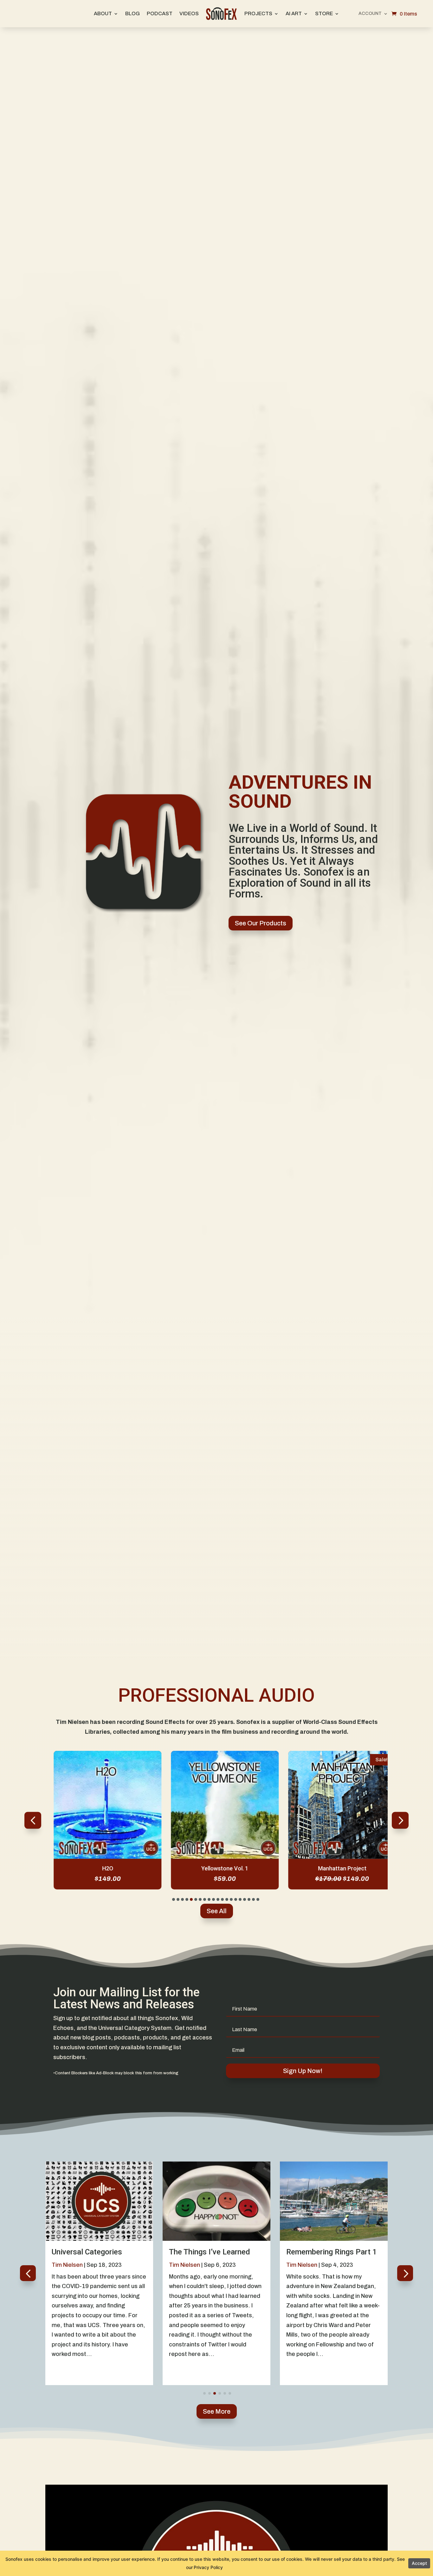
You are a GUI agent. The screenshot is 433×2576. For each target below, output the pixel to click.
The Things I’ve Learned (92, 2252)
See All (217, 1911)
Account (370, 14)
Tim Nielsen (67, 2265)
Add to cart (99, 1858)
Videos (189, 13)
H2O (99, 1868)
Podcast (160, 13)
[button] (400, 1820)
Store (324, 13)
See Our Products (261, 923)
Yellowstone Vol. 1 (217, 1868)
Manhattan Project (334, 1868)
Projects (258, 13)
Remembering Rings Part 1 (214, 2252)
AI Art (294, 13)
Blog (132, 13)
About (103, 13)
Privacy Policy (208, 2567)
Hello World (306, 2252)
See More (217, 2411)
